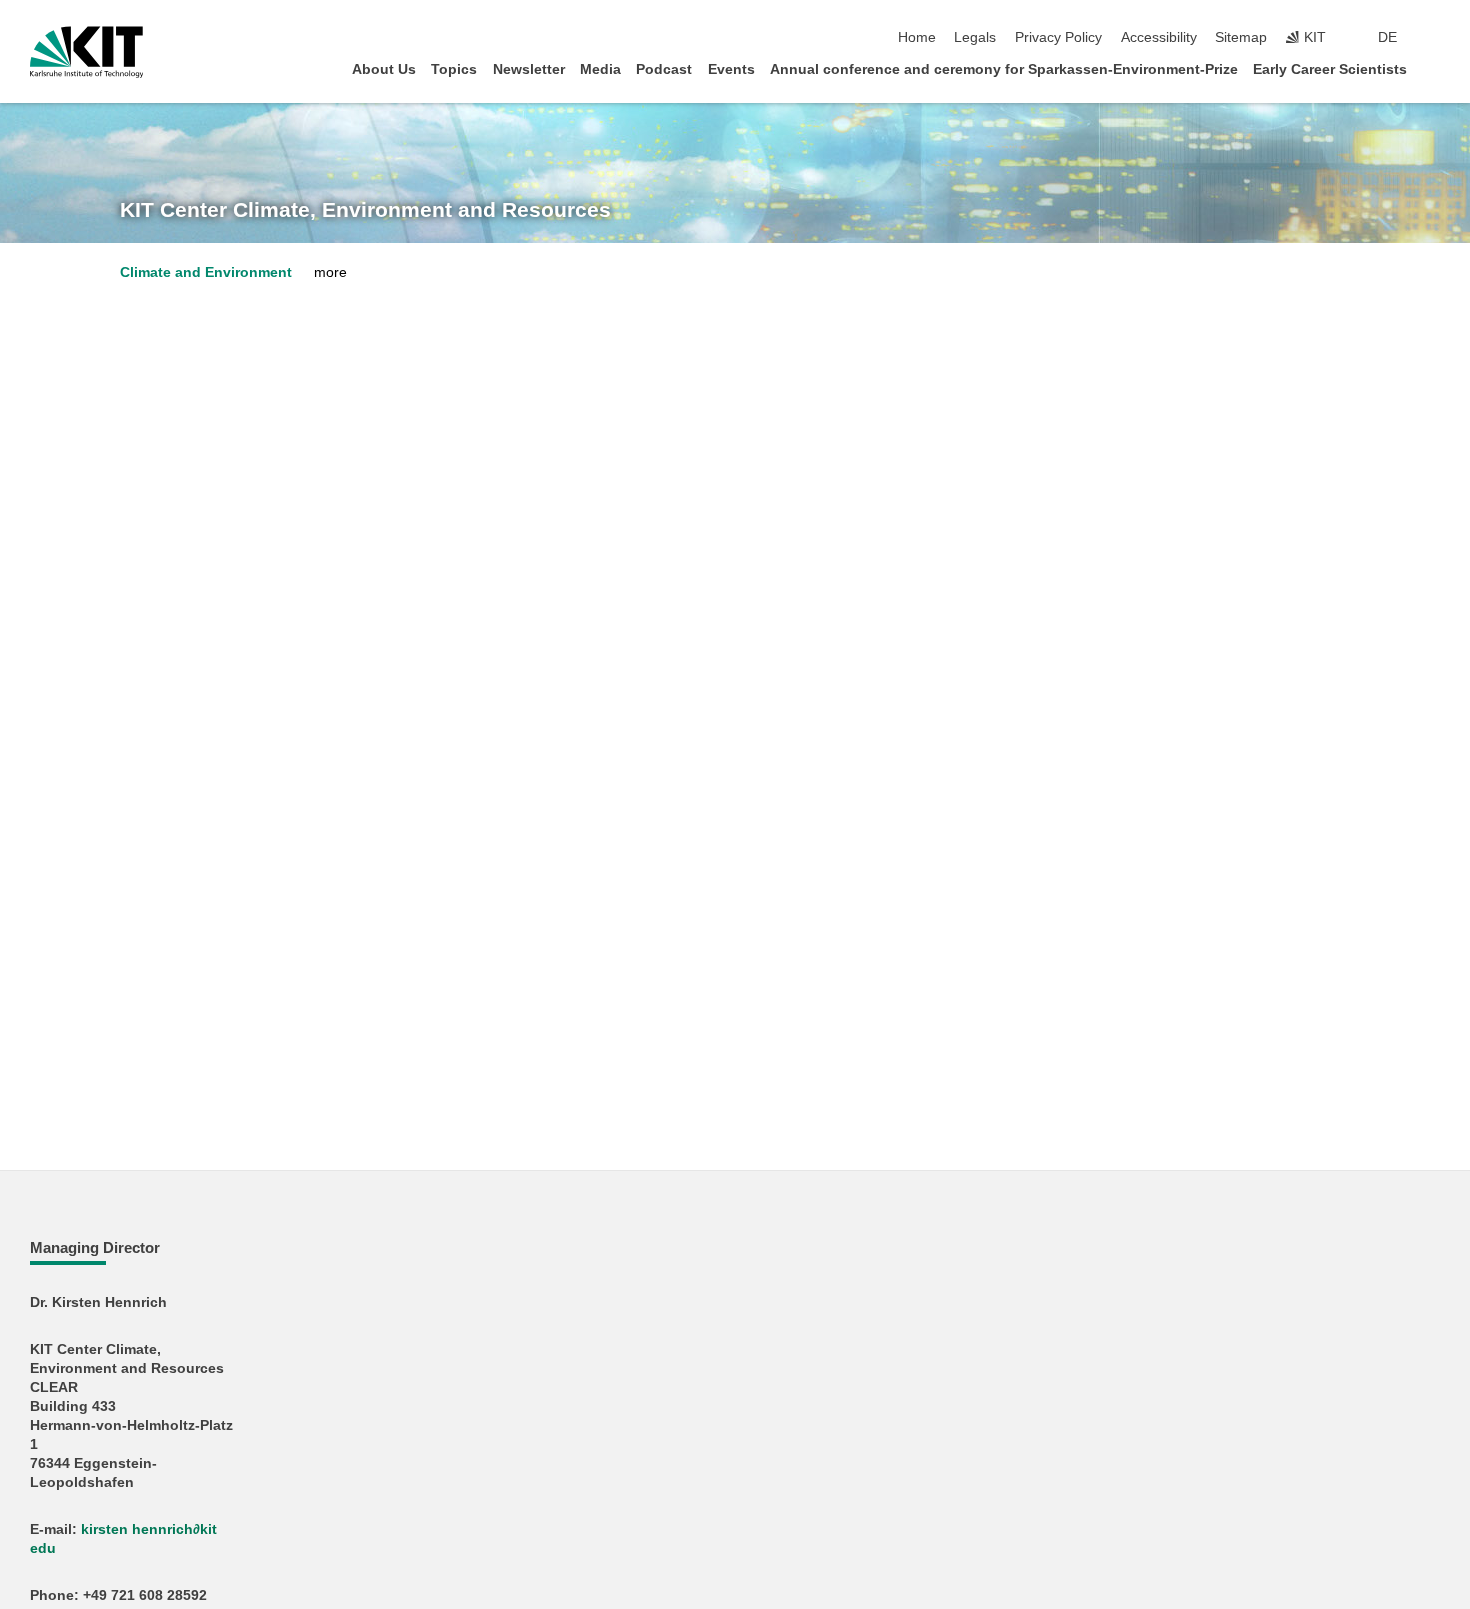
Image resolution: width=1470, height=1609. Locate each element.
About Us (384, 69)
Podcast (664, 69)
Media (600, 69)
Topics (454, 69)
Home (917, 37)
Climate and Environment (206, 272)
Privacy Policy (1058, 37)
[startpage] (1434, 68)
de (1387, 37)
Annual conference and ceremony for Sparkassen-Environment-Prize (1004, 69)
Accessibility (1159, 37)
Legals (975, 37)
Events (731, 69)
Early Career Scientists (1330, 69)
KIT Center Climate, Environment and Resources (365, 210)
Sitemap (1241, 37)
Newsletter (529, 69)
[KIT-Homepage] (86, 52)
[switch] (1434, 38)
